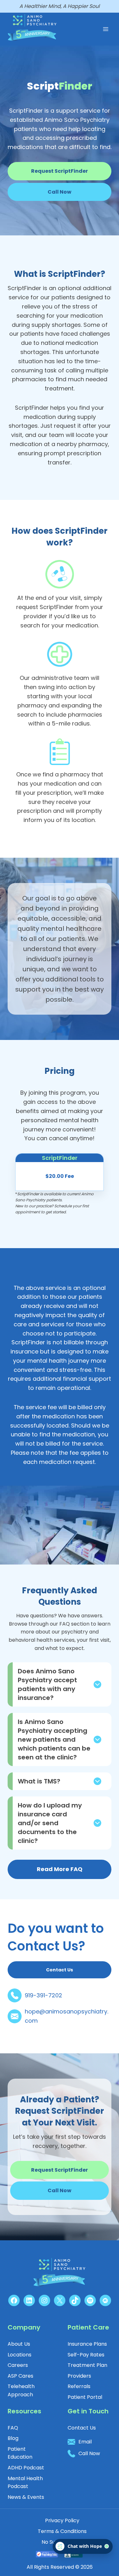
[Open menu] (106, 29)
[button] (60, 192)
